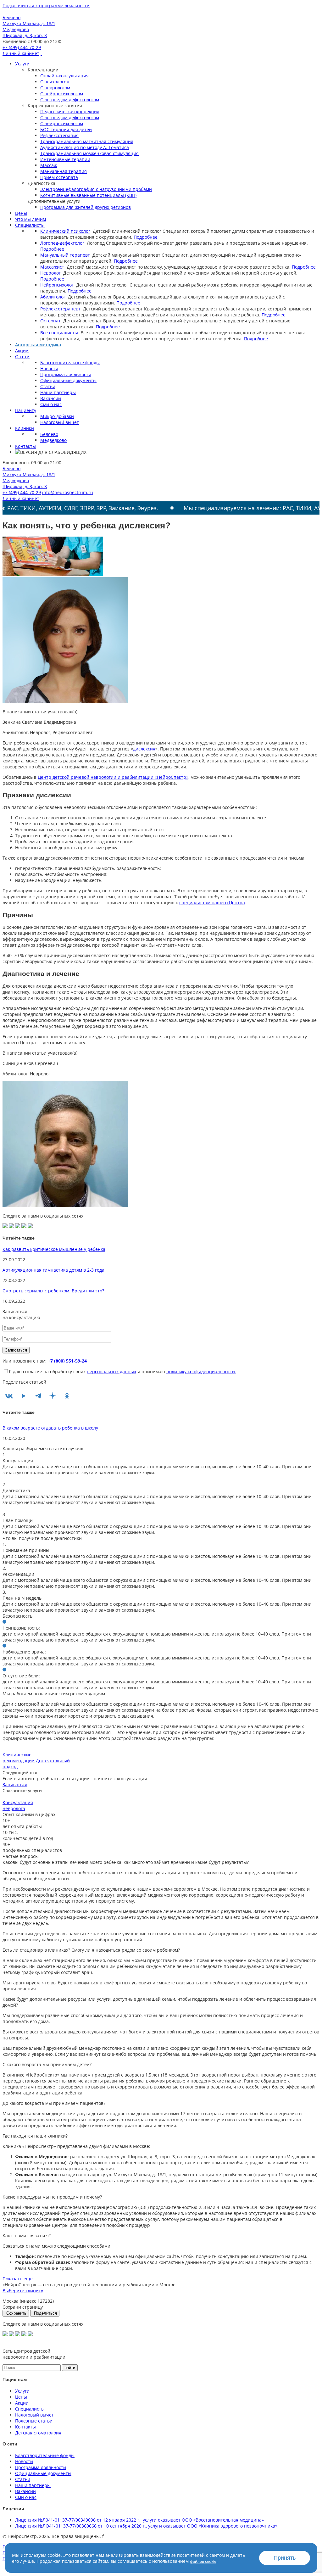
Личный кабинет (21, 53)
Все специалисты (59, 333)
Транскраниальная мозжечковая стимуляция (89, 153)
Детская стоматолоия (38, 2433)
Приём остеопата (59, 177)
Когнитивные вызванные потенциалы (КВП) (88, 195)
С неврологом (55, 88)
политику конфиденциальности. (201, 1372)
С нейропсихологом (62, 94)
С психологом (55, 82)
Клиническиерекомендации (19, 1758)
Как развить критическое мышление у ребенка (54, 1249)
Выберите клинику (23, 2291)
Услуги (22, 64)
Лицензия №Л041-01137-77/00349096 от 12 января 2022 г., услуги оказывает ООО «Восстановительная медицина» (139, 2520)
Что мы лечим (31, 219)
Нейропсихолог (57, 285)
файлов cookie (203, 2561)
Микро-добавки (57, 416)
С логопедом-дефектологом (70, 100)
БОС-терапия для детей (66, 129)
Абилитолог (53, 297)
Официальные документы (68, 380)
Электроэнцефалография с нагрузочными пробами (96, 189)
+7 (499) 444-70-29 (22, 47)
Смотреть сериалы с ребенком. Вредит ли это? (53, 1291)
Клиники (25, 428)
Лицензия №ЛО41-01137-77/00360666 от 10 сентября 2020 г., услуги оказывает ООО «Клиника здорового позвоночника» (146, 2526)
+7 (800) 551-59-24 (67, 1361)
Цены (21, 213)
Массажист (52, 267)
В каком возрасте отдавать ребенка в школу (50, 1428)
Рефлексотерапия (59, 135)
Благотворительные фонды (70, 362)
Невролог (50, 273)
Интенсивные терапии (65, 159)
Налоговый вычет (60, 422)
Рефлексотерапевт (60, 309)
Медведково (53, 440)
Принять (285, 2558)
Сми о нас (51, 404)
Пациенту (26, 410)
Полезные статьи (34, 2421)
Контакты (25, 446)
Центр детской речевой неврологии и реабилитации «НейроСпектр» (113, 777)
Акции (22, 351)
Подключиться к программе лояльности (46, 6)
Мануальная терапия (64, 171)
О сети (22, 357)
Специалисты (30, 225)
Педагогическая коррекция (70, 112)
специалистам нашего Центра (212, 903)
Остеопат (50, 321)
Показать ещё (18, 2279)
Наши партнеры (58, 392)
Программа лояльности (66, 374)
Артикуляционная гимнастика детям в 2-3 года (53, 1270)
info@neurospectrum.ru (68, 492)
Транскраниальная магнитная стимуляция (87, 141)
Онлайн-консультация (64, 76)
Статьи (48, 386)
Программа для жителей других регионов (86, 207)
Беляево (49, 434)
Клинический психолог (65, 231)
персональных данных (111, 1372)
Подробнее (146, 237)
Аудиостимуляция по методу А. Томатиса (85, 147)
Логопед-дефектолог (62, 243)
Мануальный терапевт (65, 255)
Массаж (49, 165)
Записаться (15, 1784)
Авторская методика (38, 345)
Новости (49, 368)
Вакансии (51, 398)
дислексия (144, 749)
